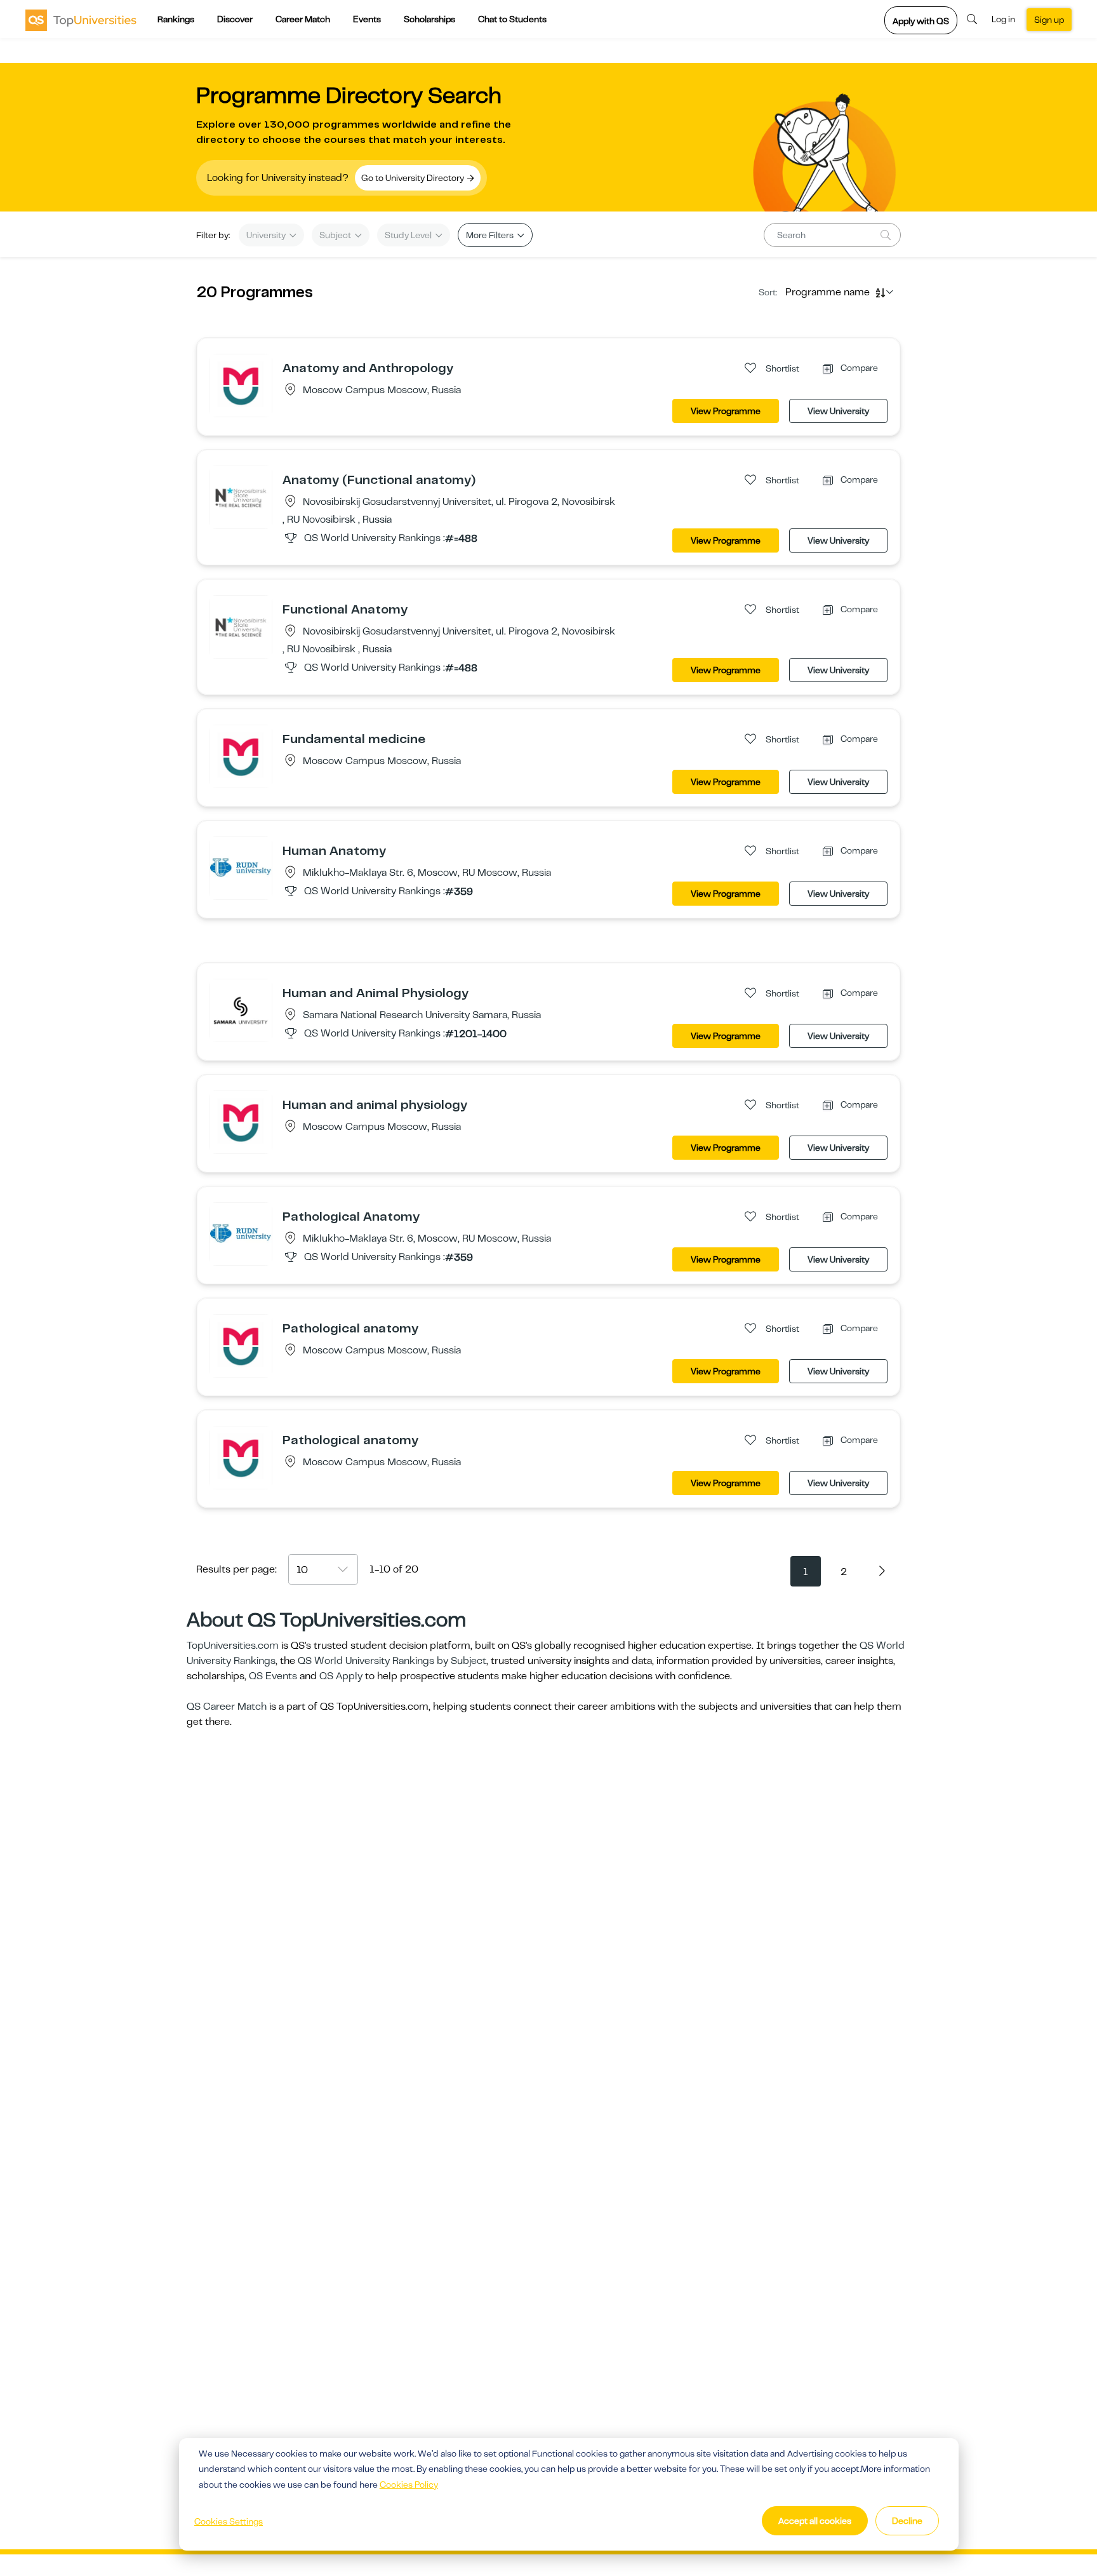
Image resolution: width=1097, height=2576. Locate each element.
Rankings (176, 19)
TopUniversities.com (233, 1646)
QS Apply (341, 1676)
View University (838, 411)
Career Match (303, 19)
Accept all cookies (815, 2521)
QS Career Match (227, 1707)
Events (367, 19)
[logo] (81, 20)
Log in (1003, 19)
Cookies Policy (409, 2485)
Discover (235, 19)
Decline (907, 2521)
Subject (336, 235)
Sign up (1049, 20)
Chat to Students (512, 19)
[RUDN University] (241, 868)
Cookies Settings (229, 2521)
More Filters (491, 235)
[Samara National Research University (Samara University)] (241, 1010)
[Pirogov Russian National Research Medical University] (241, 385)
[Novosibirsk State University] (241, 497)
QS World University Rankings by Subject (392, 1661)
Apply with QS (921, 21)
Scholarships (429, 19)
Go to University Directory (414, 178)
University (267, 235)
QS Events (273, 1676)
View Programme (726, 411)
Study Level (409, 235)
